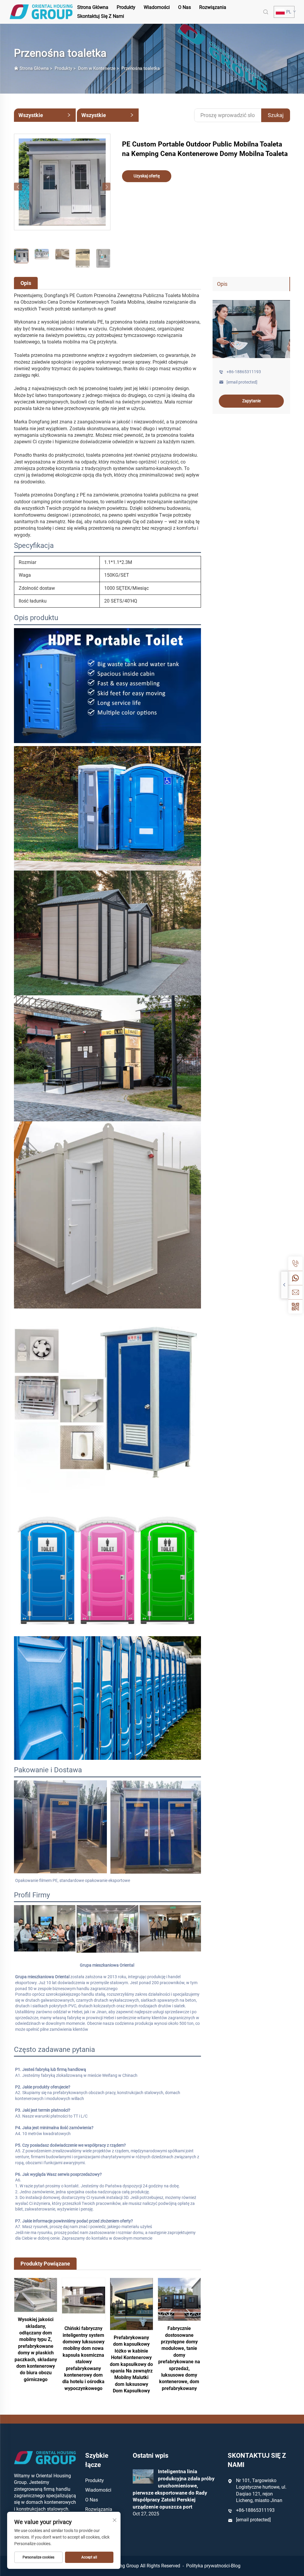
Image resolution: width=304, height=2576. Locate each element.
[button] (18, 187)
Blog (236, 2566)
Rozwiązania (213, 7)
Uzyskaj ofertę (147, 176)
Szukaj (276, 115)
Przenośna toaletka (141, 68)
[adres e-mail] (295, 1292)
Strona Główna (93, 7)
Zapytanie (251, 401)
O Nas (185, 7)
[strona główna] (41, 11)
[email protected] (253, 2520)
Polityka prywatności (208, 2566)
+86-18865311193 (244, 372)
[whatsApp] (295, 1278)
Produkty (126, 7)
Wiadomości (157, 7)
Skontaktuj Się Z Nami (101, 16)
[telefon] (295, 1264)
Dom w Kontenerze (97, 68)
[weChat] (295, 1306)
